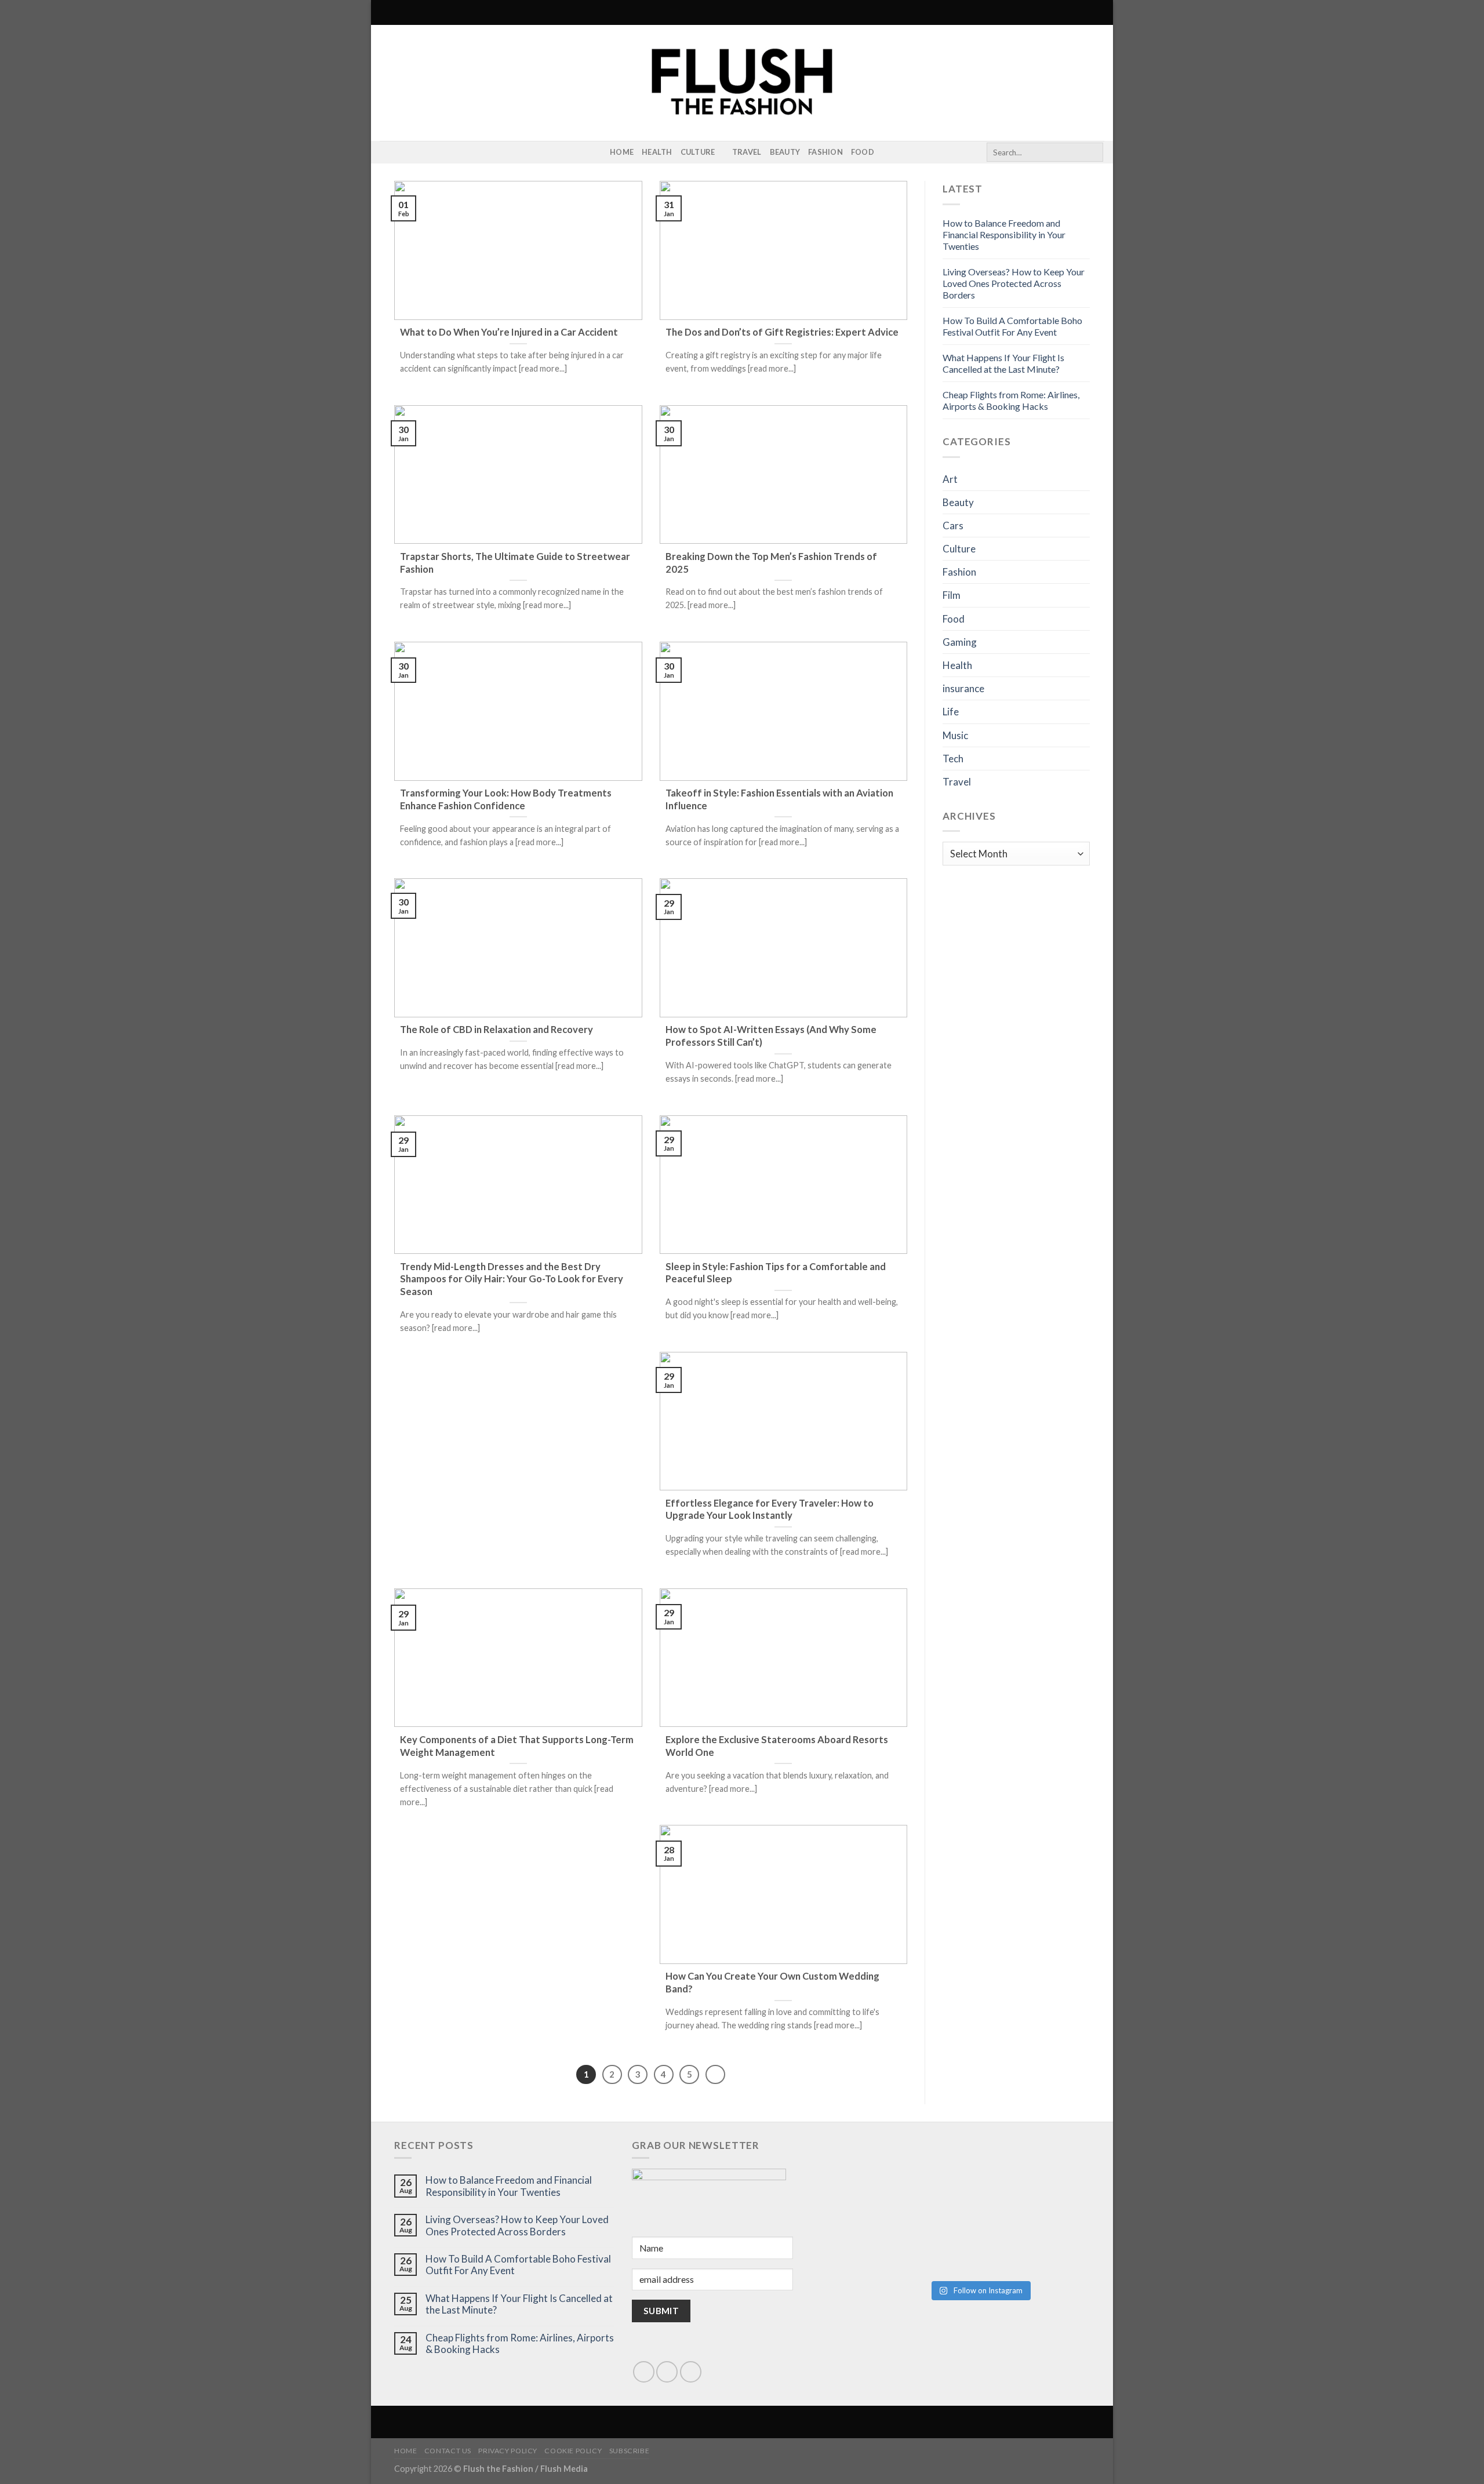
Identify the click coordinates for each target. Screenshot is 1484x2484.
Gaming (960, 642)
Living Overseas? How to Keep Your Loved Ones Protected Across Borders (1014, 283)
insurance (963, 688)
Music (955, 735)
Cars (953, 525)
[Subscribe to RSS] (402, 152)
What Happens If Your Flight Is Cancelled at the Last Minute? (1003, 363)
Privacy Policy (508, 2451)
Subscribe (630, 2451)
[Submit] (1092, 152)
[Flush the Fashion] (742, 83)
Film (952, 595)
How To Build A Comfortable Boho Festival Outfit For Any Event (1012, 326)
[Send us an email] (667, 2372)
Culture (698, 152)
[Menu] (387, 12)
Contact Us (448, 2451)
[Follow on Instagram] (387, 152)
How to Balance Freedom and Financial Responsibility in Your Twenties (1004, 234)
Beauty (785, 152)
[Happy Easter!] (924, 2240)
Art (950, 479)
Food (863, 152)
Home (622, 152)
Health (657, 152)
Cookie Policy (573, 2451)
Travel (747, 152)
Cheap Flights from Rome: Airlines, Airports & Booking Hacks (1011, 400)
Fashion (825, 152)
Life (951, 712)
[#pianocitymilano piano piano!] (924, 2177)
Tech (953, 759)
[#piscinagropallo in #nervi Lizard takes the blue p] (1035, 2240)
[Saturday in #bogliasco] (1035, 2177)
